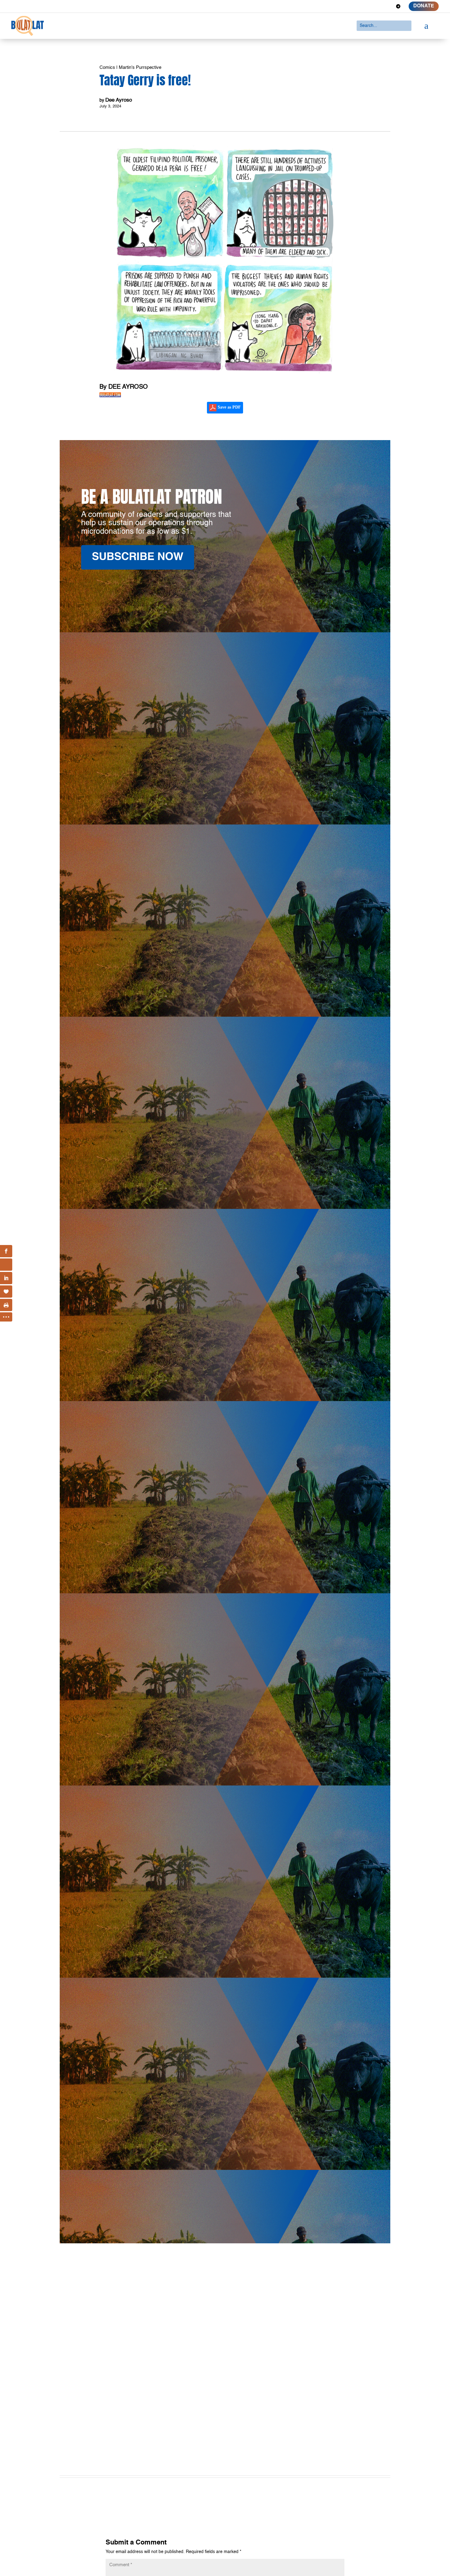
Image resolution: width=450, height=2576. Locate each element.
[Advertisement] (225, 2398)
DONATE (424, 6)
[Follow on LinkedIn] (376, 6)
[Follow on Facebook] (354, 6)
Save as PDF (229, 407)
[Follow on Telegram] (398, 6)
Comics (107, 67)
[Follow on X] (365, 6)
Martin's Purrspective (140, 67)
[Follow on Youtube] (387, 6)
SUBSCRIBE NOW (138, 557)
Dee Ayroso (119, 100)
